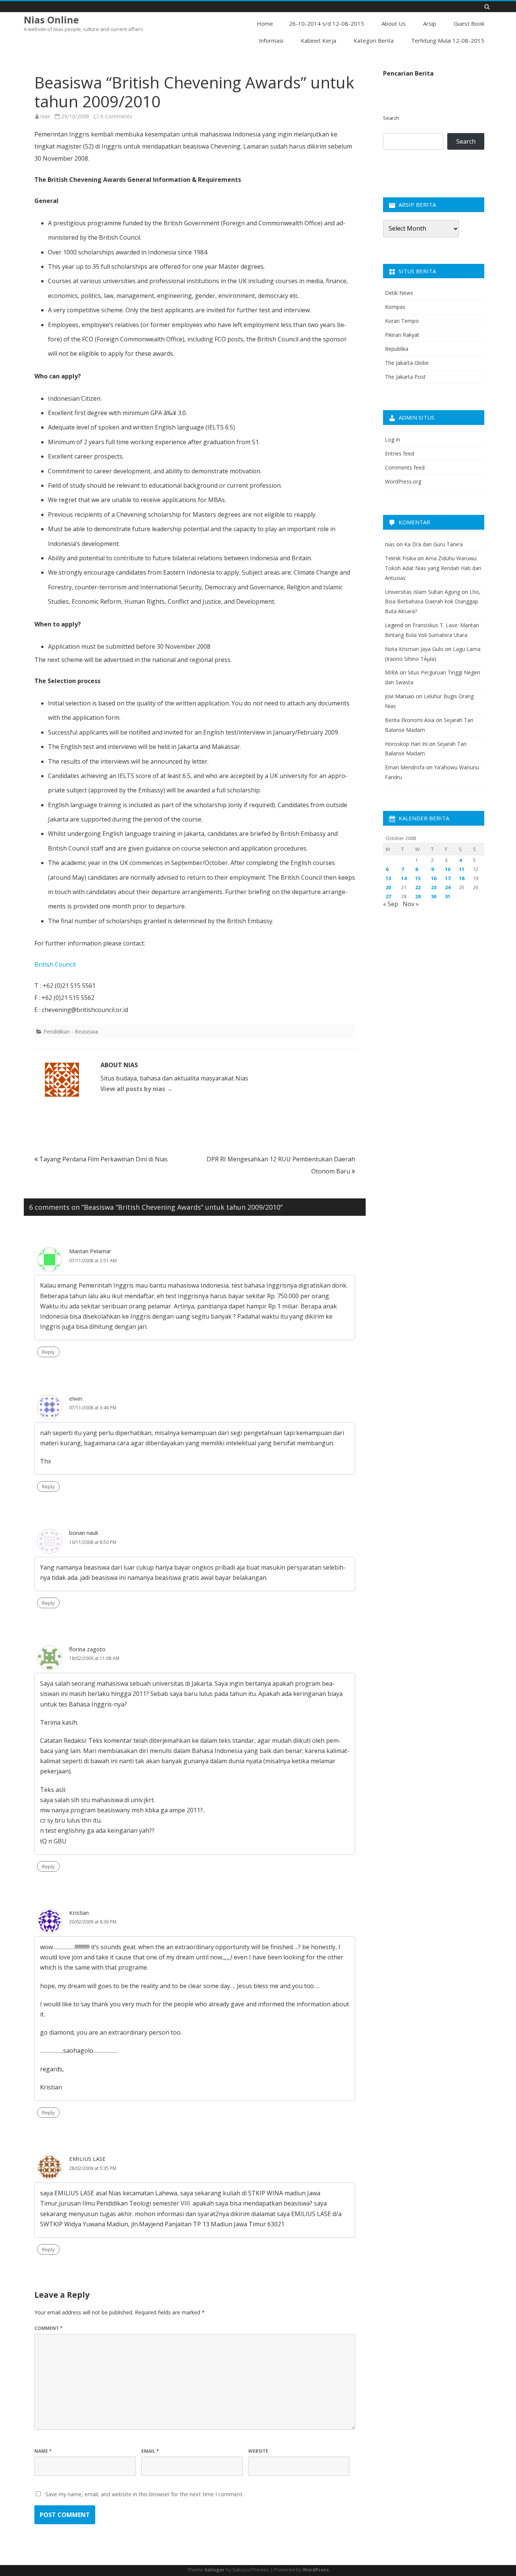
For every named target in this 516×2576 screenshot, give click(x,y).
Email (150, 2451)
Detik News (399, 293)
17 (448, 878)
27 (388, 896)
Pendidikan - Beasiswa (71, 1031)
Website (258, 2451)
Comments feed (405, 467)
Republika (397, 349)
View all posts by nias (137, 1089)
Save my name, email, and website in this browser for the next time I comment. (144, 2494)
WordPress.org (403, 481)
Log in (392, 439)
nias (45, 116)
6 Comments (116, 116)
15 (418, 878)
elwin (76, 1398)
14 (404, 878)
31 (448, 896)
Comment (49, 2328)
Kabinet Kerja (318, 40)
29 (418, 896)
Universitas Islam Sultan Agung (423, 592)
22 (418, 887)
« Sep (391, 904)
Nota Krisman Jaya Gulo (414, 649)
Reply (48, 1352)
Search (391, 118)
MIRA (392, 672)
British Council (55, 964)
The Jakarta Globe (407, 363)
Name (43, 2451)
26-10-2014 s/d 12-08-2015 (327, 23)
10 (448, 869)
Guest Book (469, 23)
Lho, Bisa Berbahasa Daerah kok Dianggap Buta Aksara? (433, 602)
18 (462, 878)
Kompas (395, 307)
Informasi (271, 40)
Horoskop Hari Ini (406, 744)
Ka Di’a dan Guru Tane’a (433, 544)
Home (265, 23)
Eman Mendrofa (405, 767)
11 (462, 869)
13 (388, 878)
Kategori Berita (374, 40)
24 (448, 887)
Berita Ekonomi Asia (410, 720)
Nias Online (51, 20)
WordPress (316, 2570)
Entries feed (399, 453)
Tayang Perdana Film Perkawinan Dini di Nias (103, 1159)
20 (388, 887)
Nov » (411, 904)
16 (434, 878)
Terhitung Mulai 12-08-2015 (448, 40)
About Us (394, 23)
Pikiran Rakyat (402, 335)
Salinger (215, 2570)
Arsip (430, 23)
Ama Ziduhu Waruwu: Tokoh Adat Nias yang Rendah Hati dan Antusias (433, 568)
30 (434, 896)
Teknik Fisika (400, 558)
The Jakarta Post (405, 377)
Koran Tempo (402, 321)
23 (434, 887)
